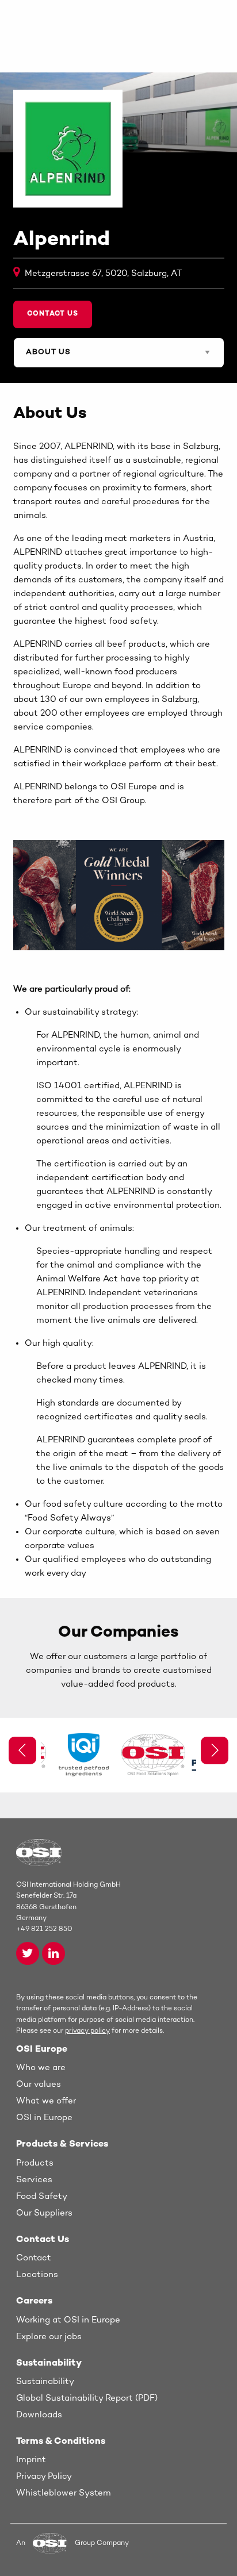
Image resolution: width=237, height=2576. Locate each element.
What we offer (46, 2101)
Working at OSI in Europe (68, 2320)
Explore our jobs (49, 2337)
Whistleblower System (64, 2493)
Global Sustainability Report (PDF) (87, 2398)
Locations (37, 2275)
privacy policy (87, 2031)
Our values (39, 2084)
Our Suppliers (44, 2213)
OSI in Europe (44, 2118)
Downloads (39, 2415)
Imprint (31, 2460)
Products (35, 2163)
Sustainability (45, 2382)
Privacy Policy (44, 2477)
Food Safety (42, 2197)
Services (34, 2180)
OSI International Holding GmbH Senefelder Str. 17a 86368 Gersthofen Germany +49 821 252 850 (68, 1907)
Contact (34, 2258)
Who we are (41, 2068)
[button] (215, 1750)
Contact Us (53, 314)
